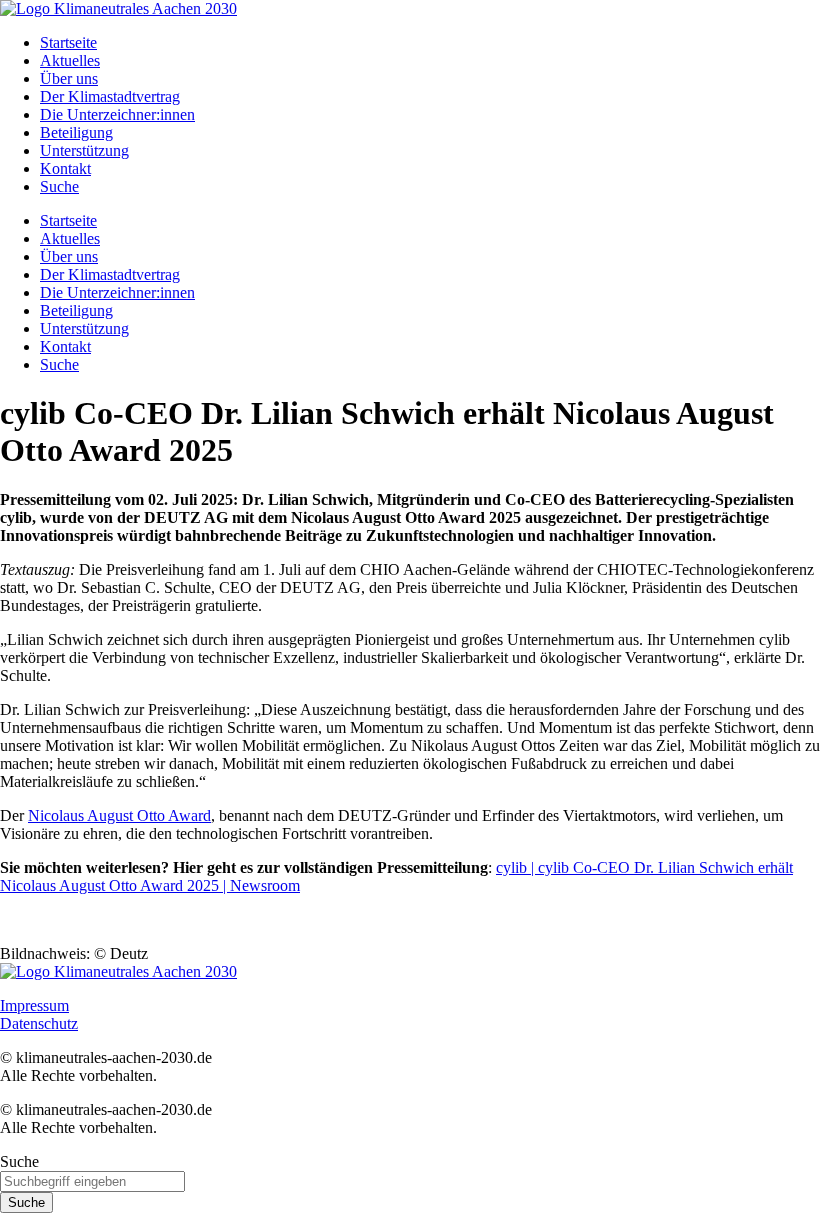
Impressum (34, 1005)
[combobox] (92, 1181)
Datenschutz (39, 1023)
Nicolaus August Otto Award (119, 815)
